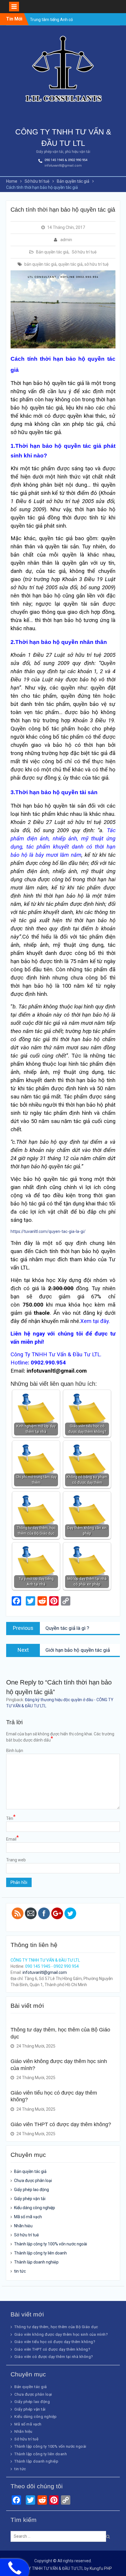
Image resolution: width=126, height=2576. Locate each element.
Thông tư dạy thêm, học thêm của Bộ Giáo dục (56, 2327)
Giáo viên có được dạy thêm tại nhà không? (54, 2357)
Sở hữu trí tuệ (84, 252)
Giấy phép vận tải (30, 2199)
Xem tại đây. (95, 1321)
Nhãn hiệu (23, 2226)
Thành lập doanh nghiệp (36, 2262)
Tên (11, 1818)
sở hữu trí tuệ (96, 264)
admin (66, 240)
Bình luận (15, 1751)
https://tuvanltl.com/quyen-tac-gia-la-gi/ (48, 1231)
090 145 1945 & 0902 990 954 (66, 160)
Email (12, 1839)
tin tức (20, 2271)
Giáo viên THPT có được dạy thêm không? (61, 2124)
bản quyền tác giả (40, 264)
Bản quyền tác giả (52, 252)
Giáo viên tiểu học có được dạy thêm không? (55, 2342)
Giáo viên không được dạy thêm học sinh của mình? (61, 2334)
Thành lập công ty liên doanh (40, 2253)
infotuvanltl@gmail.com (63, 166)
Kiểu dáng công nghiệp (35, 2208)
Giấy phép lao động (31, 2190)
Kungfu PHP (101, 2568)
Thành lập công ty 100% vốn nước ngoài (51, 2244)
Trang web (16, 1860)
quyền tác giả (70, 264)
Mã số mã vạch (28, 2217)
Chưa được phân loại (33, 2181)
